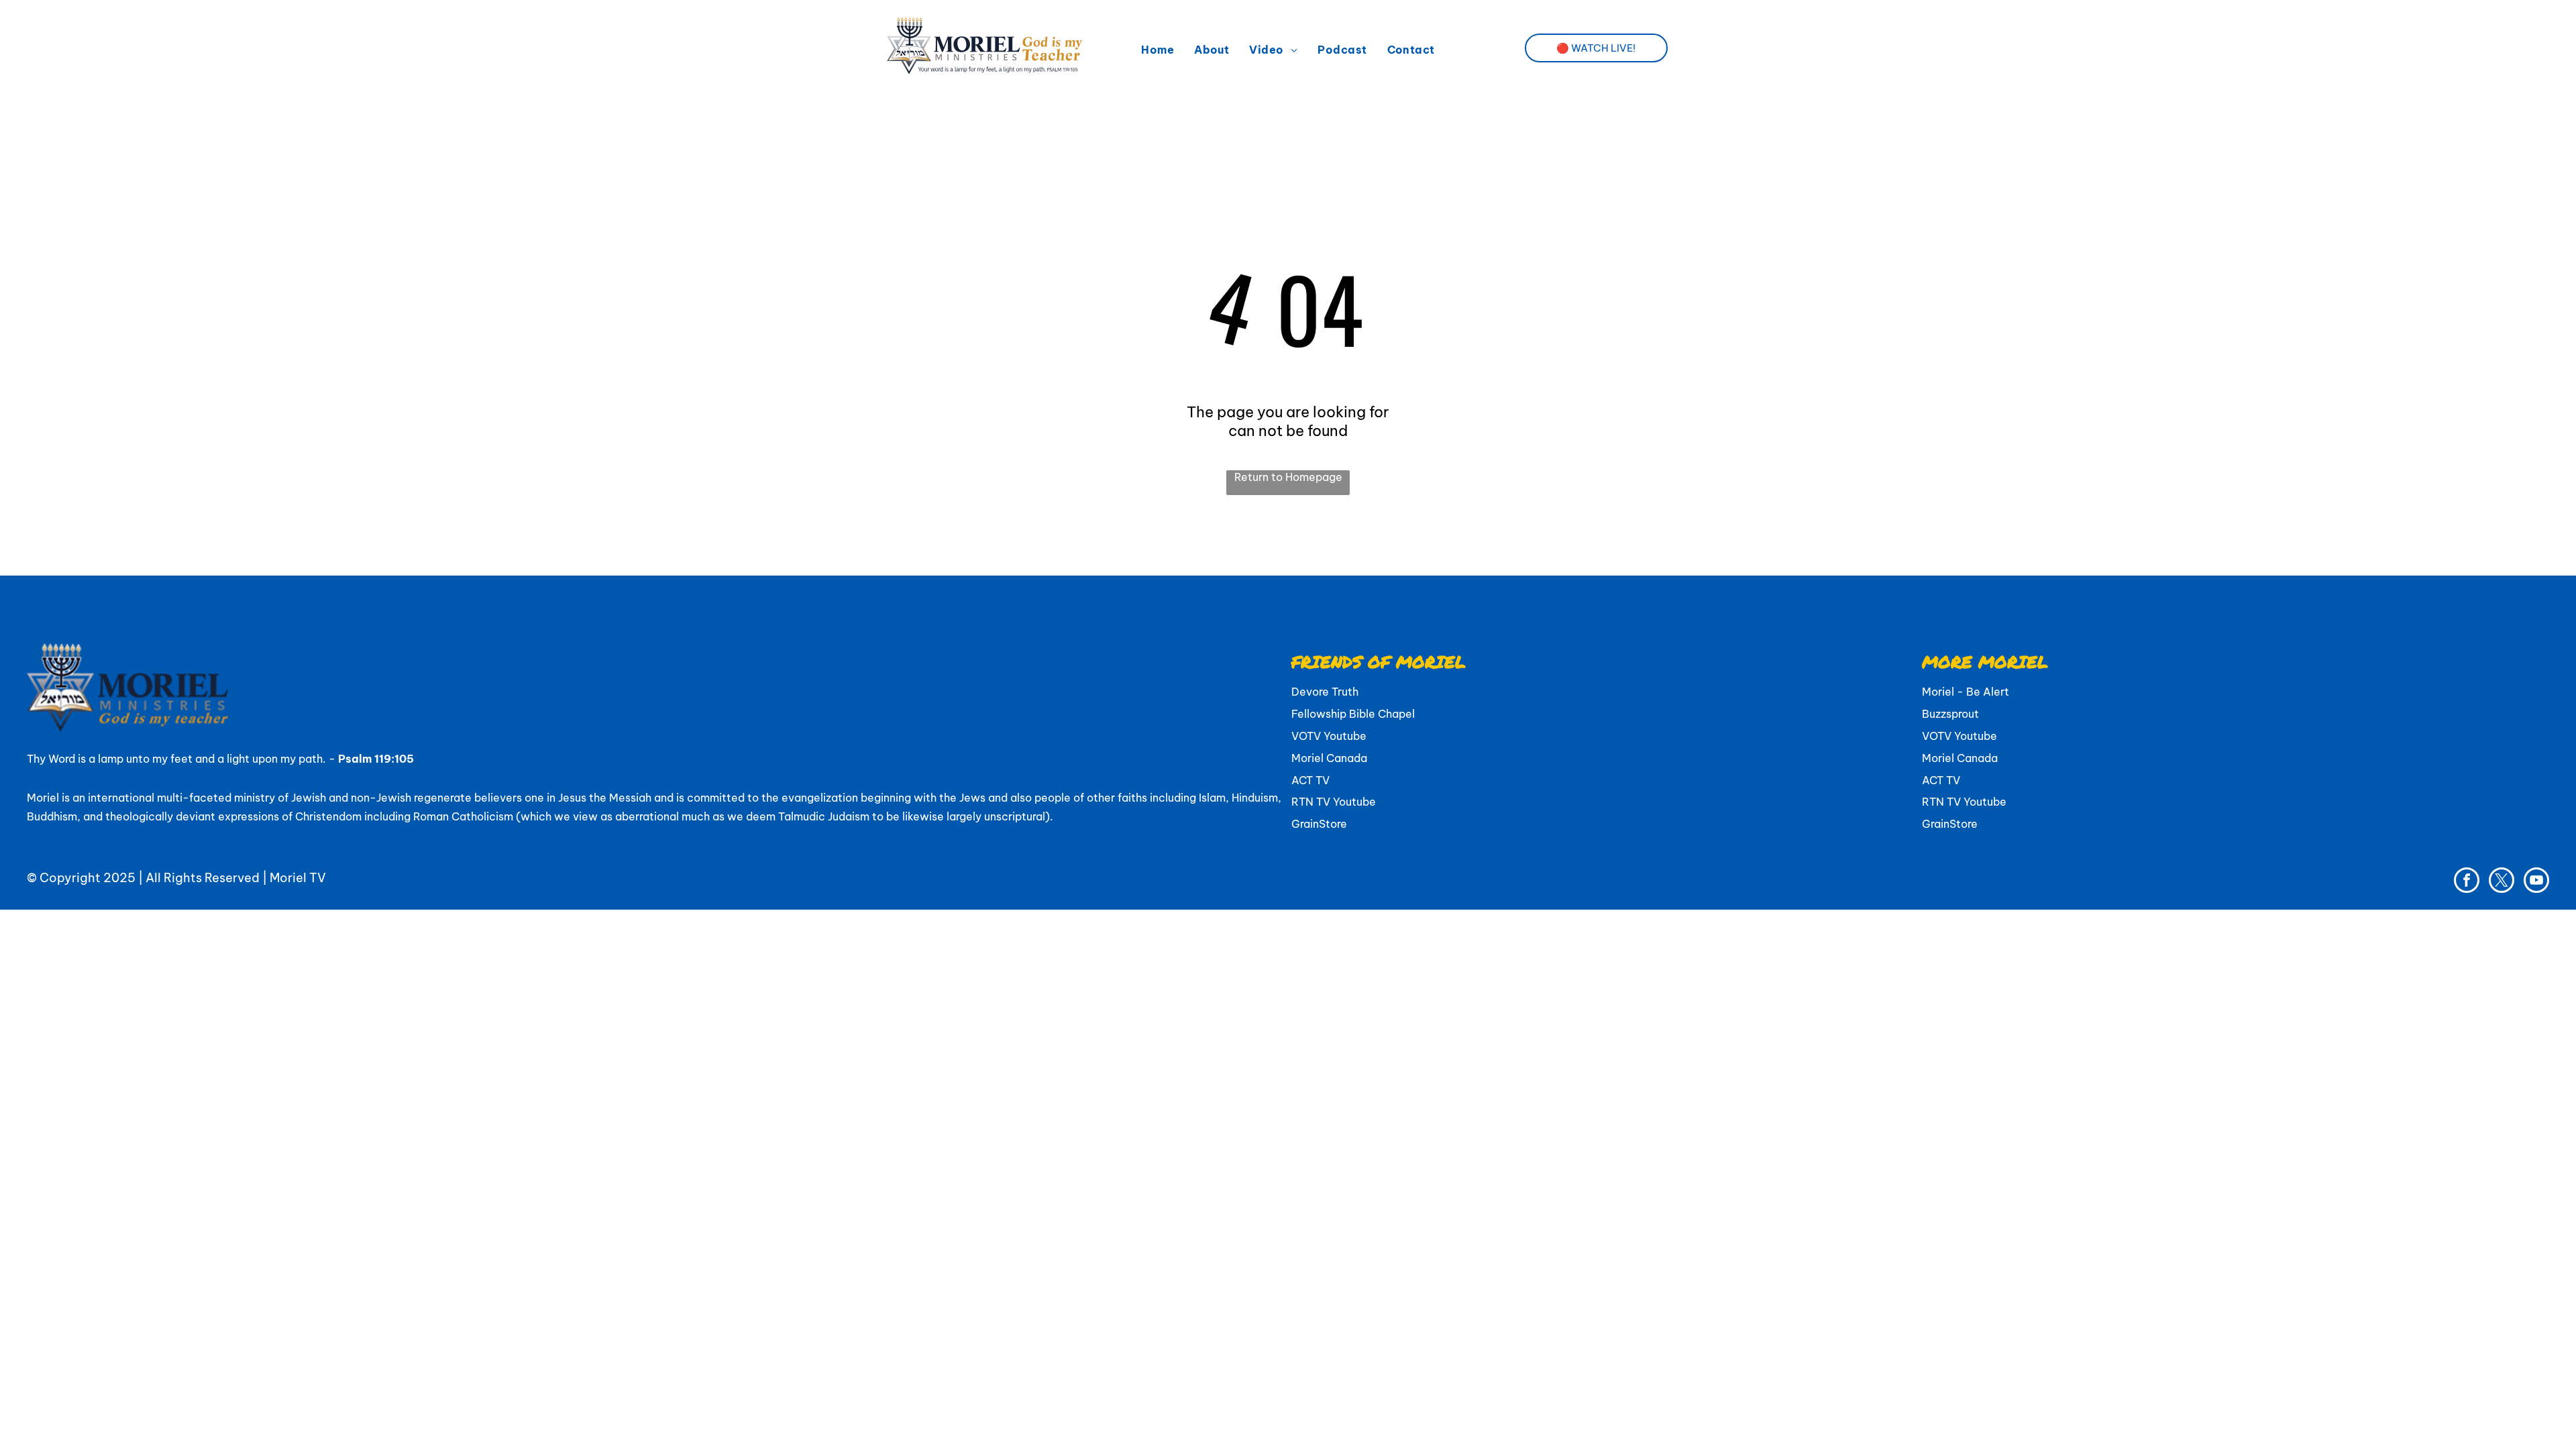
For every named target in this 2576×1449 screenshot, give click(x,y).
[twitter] (2502, 882)
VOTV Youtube (1329, 736)
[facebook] (2467, 882)
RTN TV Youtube (1334, 802)
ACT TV (1310, 780)
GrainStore (1319, 824)
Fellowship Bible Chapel (1353, 714)
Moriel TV (298, 878)
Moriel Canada (1329, 758)
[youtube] (2536, 882)
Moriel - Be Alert (1966, 692)
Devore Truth (1325, 692)
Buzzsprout (1950, 714)
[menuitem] (1158, 50)
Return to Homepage (1288, 477)
